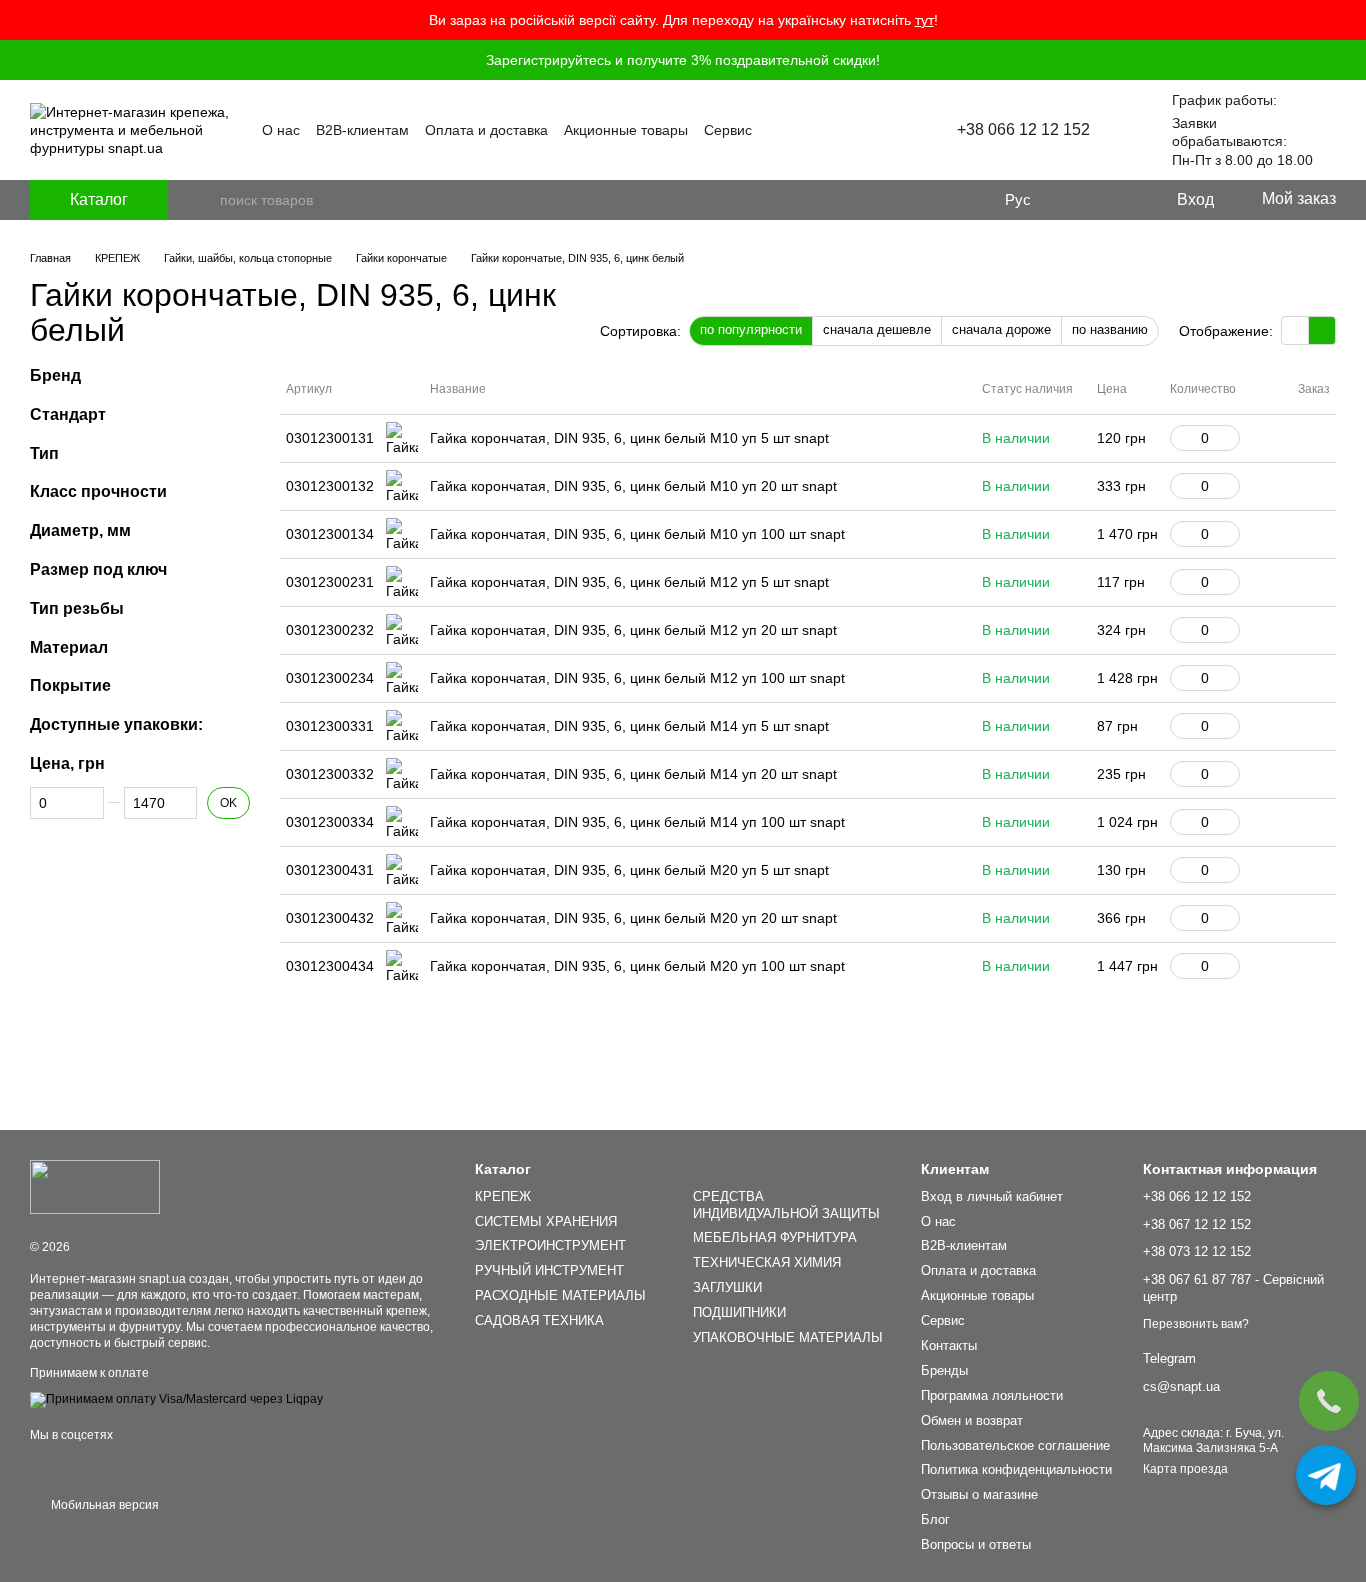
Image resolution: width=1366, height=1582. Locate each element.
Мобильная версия (103, 1505)
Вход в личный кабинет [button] (992, 1196)
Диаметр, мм (80, 530)
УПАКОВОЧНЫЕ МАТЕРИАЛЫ (788, 1337)
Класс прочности (98, 491)
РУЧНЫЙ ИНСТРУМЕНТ (549, 1270)
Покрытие (70, 685)
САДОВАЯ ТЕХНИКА (539, 1320)
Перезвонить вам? (1196, 1324)
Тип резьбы (77, 608)
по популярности (751, 329)
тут (924, 20)
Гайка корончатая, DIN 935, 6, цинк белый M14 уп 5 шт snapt (629, 726)
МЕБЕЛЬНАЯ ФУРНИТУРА (775, 1237)
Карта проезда (1185, 1469)
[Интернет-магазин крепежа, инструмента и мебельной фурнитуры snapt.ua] (95, 1187)
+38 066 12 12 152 (1023, 130)
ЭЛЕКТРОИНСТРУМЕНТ (550, 1245)
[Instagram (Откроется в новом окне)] (841, 130)
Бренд (55, 375)
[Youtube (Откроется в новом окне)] (865, 130)
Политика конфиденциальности (1016, 1469)
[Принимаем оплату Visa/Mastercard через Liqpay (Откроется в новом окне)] (176, 1399)
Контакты (949, 1345)
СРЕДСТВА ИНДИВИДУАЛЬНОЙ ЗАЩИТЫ (786, 1205)
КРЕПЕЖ (503, 1196)
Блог (935, 1519)
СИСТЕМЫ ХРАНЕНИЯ (546, 1221)
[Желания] (1119, 200)
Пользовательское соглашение (1015, 1445)
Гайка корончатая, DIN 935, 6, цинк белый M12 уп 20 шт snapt (633, 630)
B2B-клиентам (362, 130)
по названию (1110, 329)
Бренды (944, 1370)
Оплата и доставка (486, 130)
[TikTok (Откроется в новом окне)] (889, 130)
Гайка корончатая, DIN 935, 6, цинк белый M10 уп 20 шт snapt (633, 486)
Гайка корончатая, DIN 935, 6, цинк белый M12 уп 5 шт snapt (629, 582)
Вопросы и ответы (976, 1544)
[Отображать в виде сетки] (1295, 330)
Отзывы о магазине (979, 1494)
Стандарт (68, 414)
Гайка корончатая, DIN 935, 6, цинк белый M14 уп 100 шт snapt (637, 822)
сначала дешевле (877, 329)
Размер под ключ (98, 569)
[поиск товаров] (204, 200)
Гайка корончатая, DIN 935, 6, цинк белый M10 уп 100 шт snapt (637, 534)
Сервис (728, 130)
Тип (44, 453)
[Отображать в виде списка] (1322, 330)
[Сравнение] (1079, 200)
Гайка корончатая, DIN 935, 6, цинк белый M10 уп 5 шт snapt (629, 438)
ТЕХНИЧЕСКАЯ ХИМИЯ (767, 1262)
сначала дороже (1001, 329)
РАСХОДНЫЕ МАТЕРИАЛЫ (560, 1295)
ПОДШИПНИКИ (739, 1312)
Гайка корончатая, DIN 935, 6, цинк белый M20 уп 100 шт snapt (637, 966)
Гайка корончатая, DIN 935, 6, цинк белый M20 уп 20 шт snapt (633, 918)
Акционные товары (626, 130)
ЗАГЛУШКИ (727, 1287)
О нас (281, 130)
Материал (69, 647)
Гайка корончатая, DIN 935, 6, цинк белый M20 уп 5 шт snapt (629, 870)
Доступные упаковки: (116, 724)
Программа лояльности (992, 1395)
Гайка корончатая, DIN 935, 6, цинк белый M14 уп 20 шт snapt (633, 774)
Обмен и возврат (972, 1420)
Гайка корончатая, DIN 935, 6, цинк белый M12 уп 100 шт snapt (637, 678)
